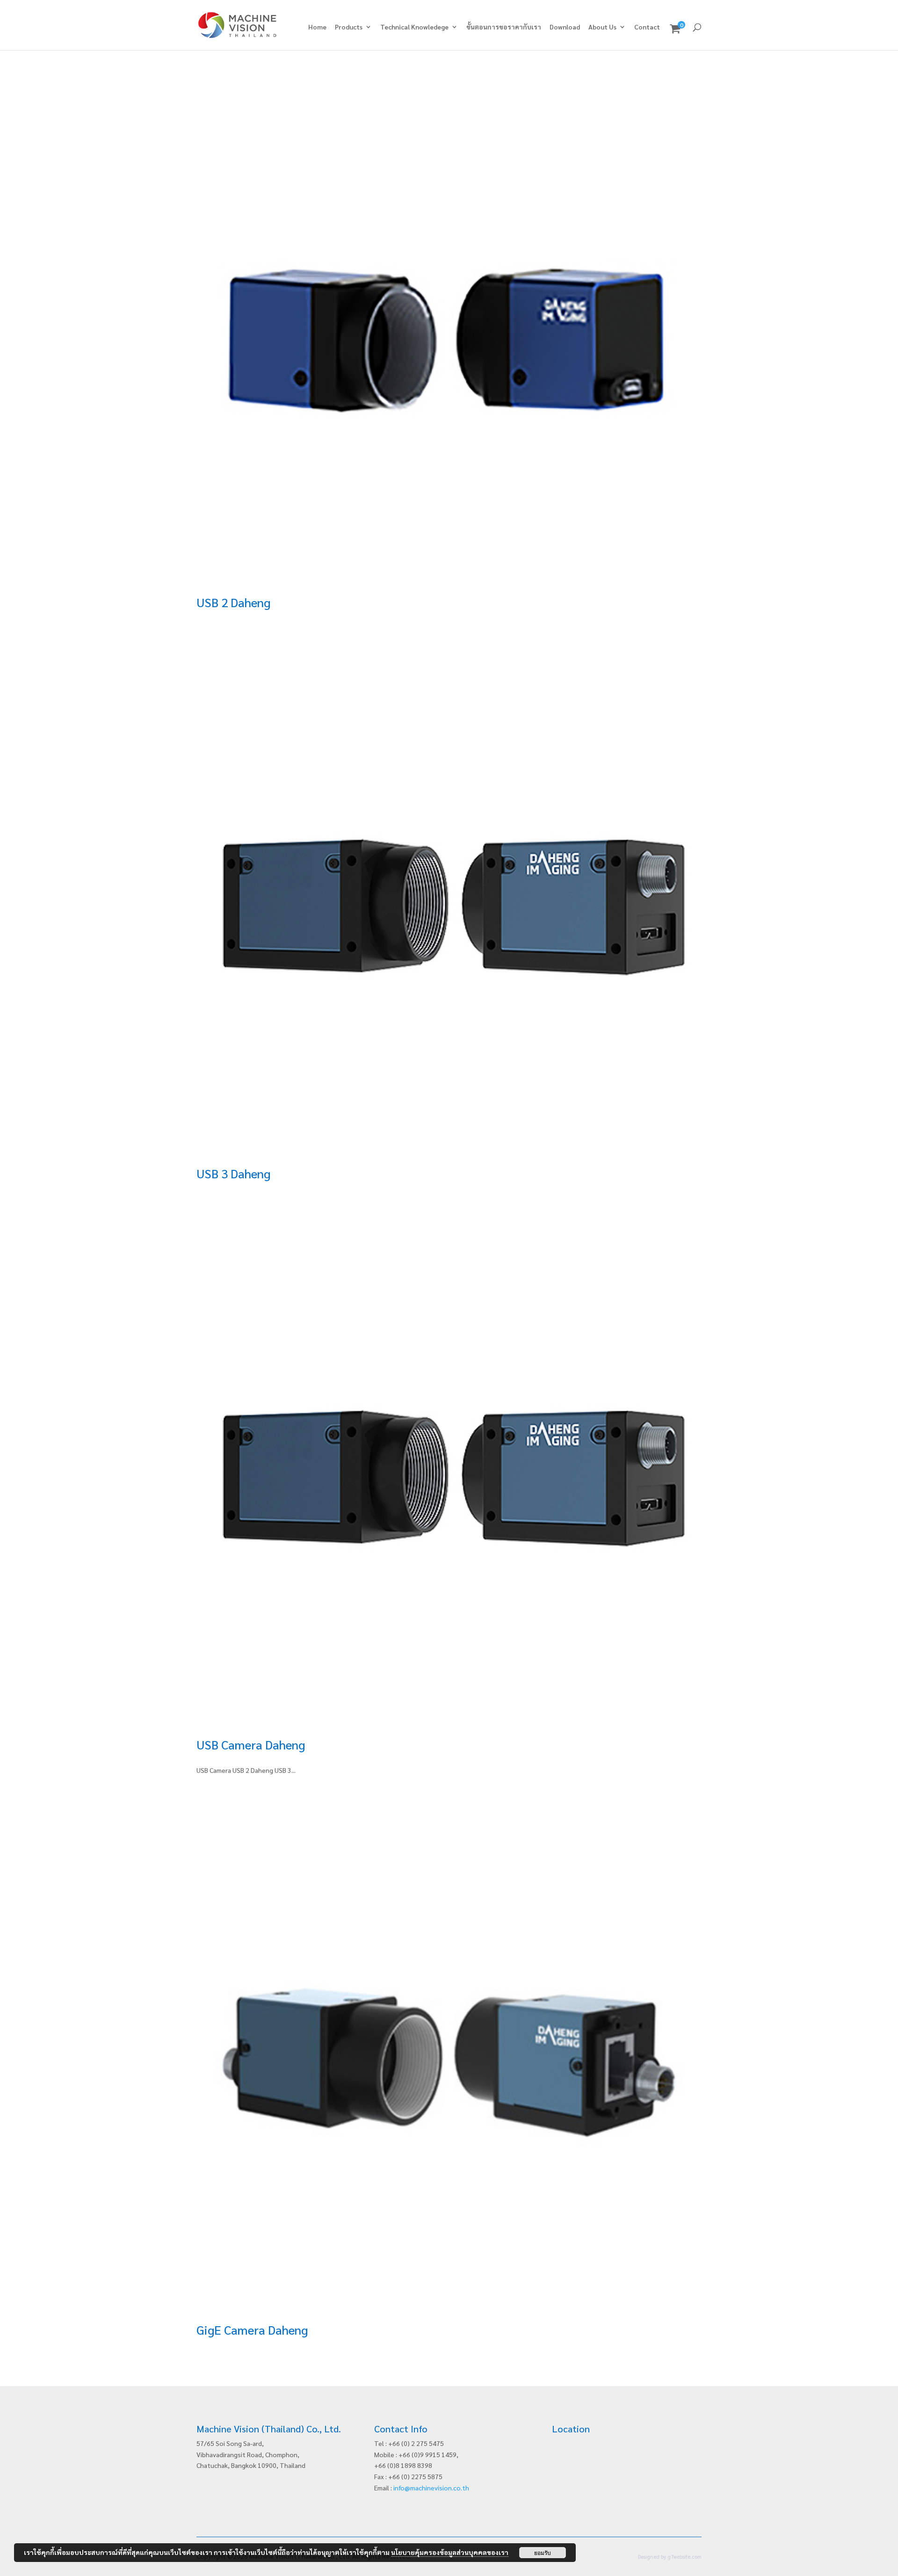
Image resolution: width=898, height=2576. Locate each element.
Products (349, 27)
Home (317, 27)
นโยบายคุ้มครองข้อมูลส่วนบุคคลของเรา (450, 2552)
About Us (602, 27)
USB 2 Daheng (233, 602)
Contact (647, 27)
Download (565, 27)
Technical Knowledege (414, 27)
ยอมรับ (543, 2553)
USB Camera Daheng (251, 1744)
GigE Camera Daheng (252, 2329)
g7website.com (684, 2557)
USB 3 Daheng (233, 1173)
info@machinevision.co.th (431, 2488)
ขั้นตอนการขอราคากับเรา (504, 27)
